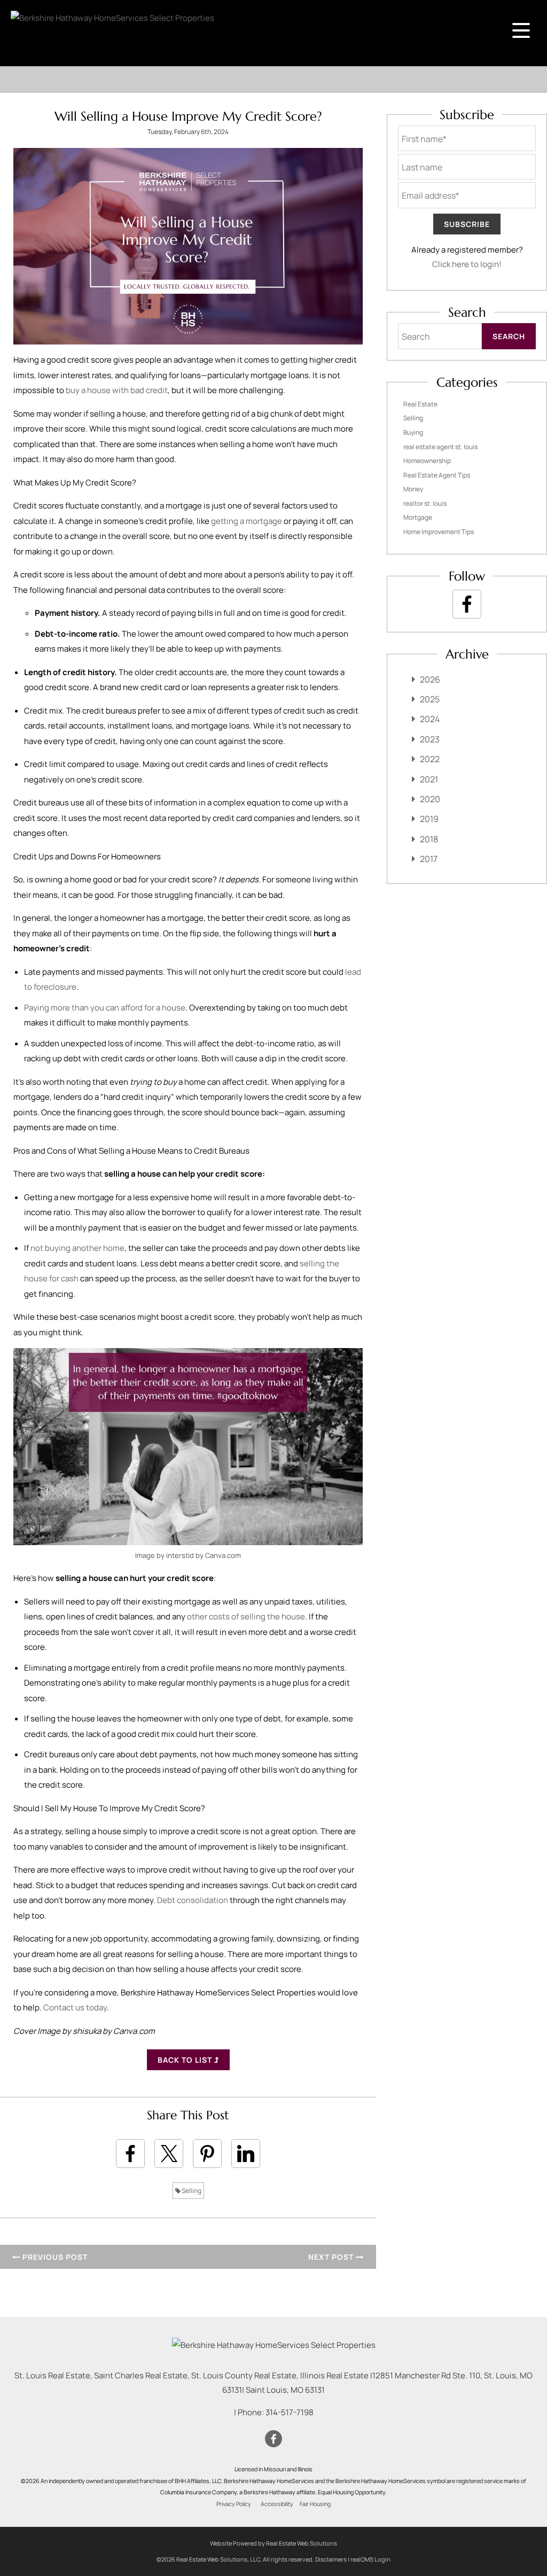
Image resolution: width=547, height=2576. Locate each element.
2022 (430, 759)
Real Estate (420, 404)
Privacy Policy (234, 2504)
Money (413, 489)
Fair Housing (315, 2504)
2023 (430, 739)
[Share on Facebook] (130, 2154)
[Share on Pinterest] (207, 2154)
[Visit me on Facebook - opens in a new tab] (467, 604)
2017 (429, 859)
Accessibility (277, 2504)
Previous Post (54, 2257)
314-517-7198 (290, 2412)
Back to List (186, 2060)
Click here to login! (467, 264)
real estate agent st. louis (440, 447)
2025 (430, 699)
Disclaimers (331, 2559)
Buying (413, 432)
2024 (430, 719)
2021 (429, 779)
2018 (429, 839)
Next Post (332, 2257)
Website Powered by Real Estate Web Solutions (273, 2543)
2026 (430, 679)
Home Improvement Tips (439, 532)
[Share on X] (169, 2154)
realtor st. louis (425, 503)
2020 (430, 799)
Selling (191, 2191)
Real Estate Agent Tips (437, 475)
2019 (429, 819)
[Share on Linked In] (246, 2154)
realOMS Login (370, 2559)
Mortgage (418, 517)
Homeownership (427, 461)
